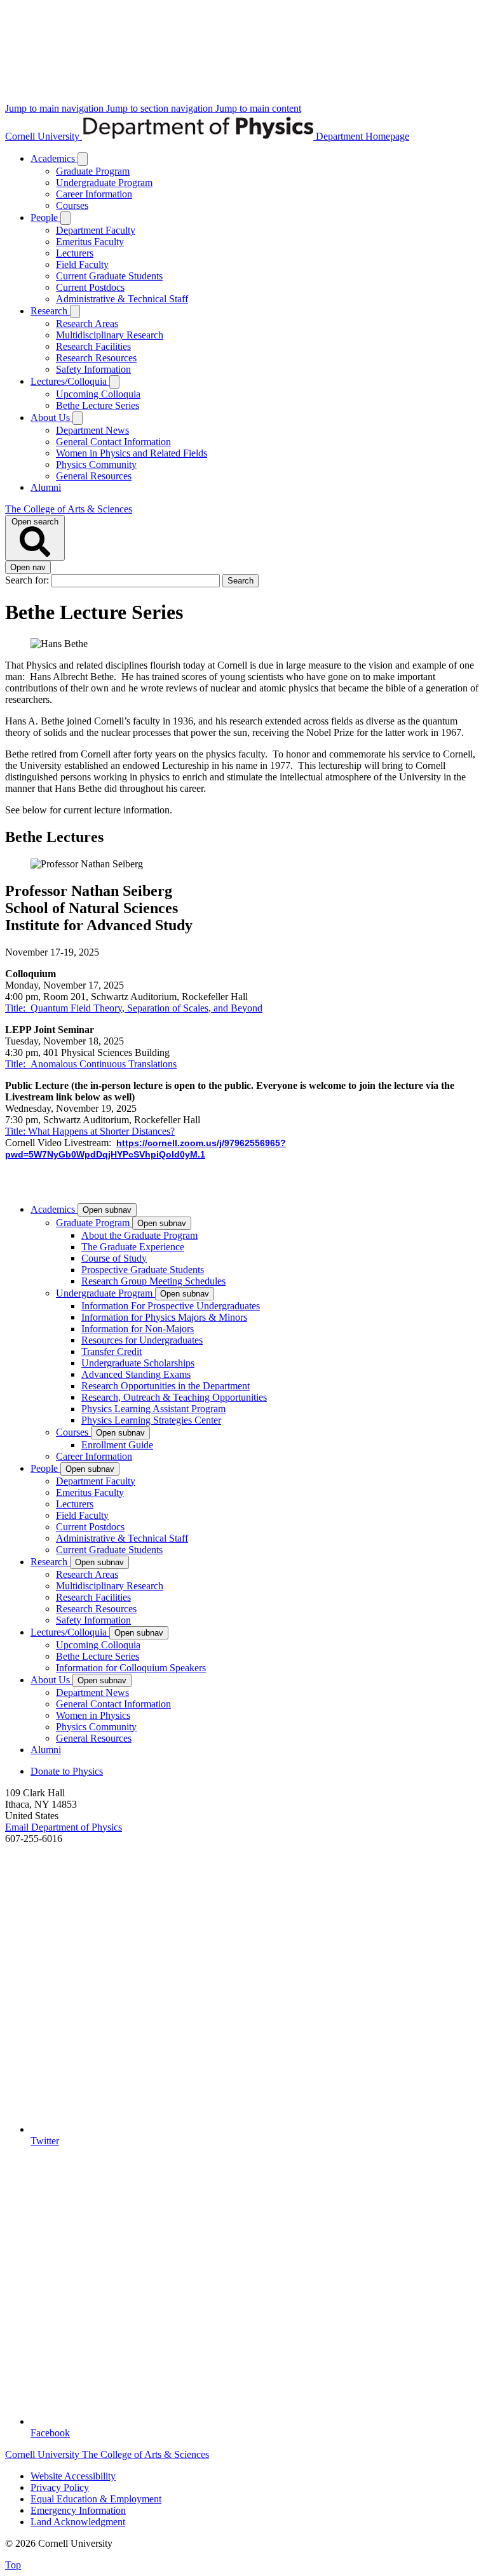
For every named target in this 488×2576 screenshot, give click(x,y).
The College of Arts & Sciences (69, 509)
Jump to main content (258, 108)
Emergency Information (78, 2510)
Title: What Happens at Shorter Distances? (90, 1131)
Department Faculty (96, 230)
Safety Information (93, 369)
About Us (51, 417)
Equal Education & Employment (96, 2499)
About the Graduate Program (139, 1235)
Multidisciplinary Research (110, 335)
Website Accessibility (73, 2476)
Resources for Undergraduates (142, 1340)
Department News (92, 430)
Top (13, 2565)
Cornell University (44, 136)
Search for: (28, 580)
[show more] (83, 159)
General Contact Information (113, 442)
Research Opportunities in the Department (166, 1386)
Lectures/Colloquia (70, 381)
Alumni (46, 487)
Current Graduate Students (109, 276)
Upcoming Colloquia (98, 394)
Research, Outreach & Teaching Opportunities (174, 1397)
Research (50, 311)
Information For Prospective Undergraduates (171, 1306)
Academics (54, 158)
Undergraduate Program (104, 183)
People (45, 217)
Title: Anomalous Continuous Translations (91, 1064)
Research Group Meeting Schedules (153, 1281)
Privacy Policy (60, 2487)
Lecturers (75, 253)
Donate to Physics (67, 1771)
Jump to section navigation (161, 108)
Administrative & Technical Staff (122, 299)
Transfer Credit (112, 1351)
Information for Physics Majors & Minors (164, 1317)
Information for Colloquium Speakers (131, 1668)
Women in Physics (93, 1715)
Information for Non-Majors (138, 1329)
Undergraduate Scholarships (138, 1363)
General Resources (94, 476)
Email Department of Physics (64, 1827)
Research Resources (96, 358)
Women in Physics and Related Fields (132, 453)
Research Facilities (93, 346)
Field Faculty (82, 264)
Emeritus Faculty (90, 242)
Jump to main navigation (56, 108)
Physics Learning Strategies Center (151, 1420)
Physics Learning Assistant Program (153, 1409)
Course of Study (114, 1258)
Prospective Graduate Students (143, 1270)
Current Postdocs (90, 287)
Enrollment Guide (117, 1445)
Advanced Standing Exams (136, 1374)
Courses (72, 205)
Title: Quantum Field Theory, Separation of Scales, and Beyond (134, 1008)
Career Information (94, 194)
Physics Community (96, 464)
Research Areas (87, 324)
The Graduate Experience (133, 1247)
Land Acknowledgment (78, 2522)
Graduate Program (93, 171)
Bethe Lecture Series (98, 405)
